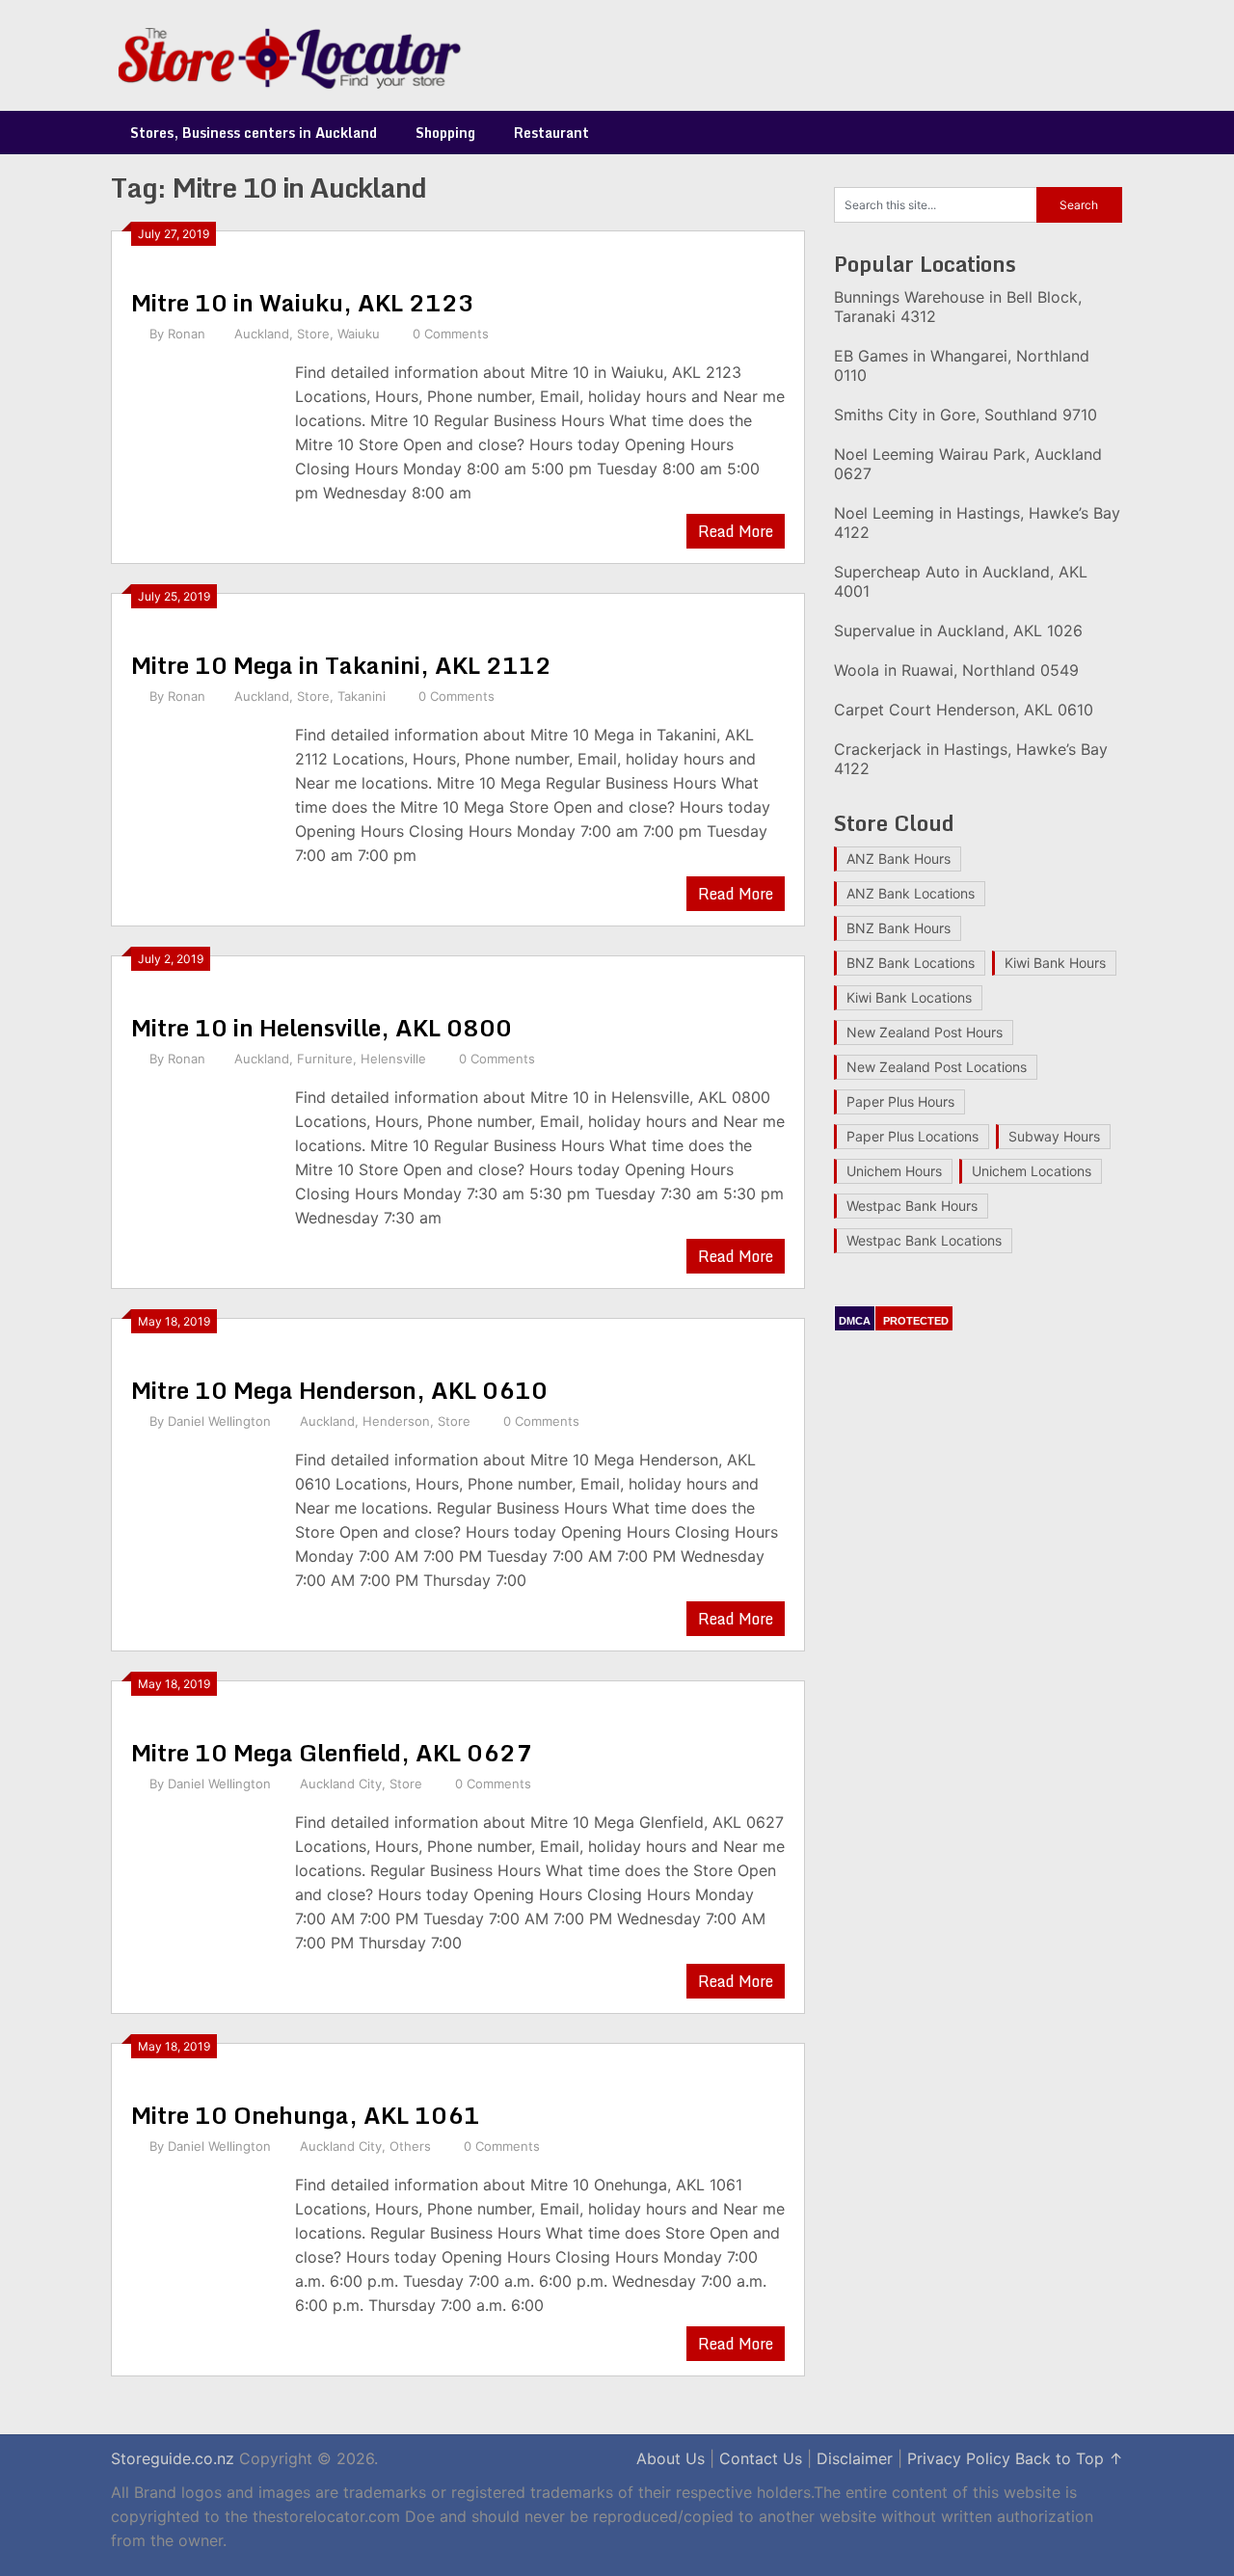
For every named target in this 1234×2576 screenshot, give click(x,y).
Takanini (362, 696)
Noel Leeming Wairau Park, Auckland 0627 (968, 464)
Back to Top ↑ (1069, 2458)
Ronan (187, 334)
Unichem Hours (894, 1171)
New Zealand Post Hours (925, 1032)
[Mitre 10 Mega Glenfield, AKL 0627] (203, 1885)
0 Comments (451, 334)
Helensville (393, 1059)
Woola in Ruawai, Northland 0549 (956, 670)
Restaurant (551, 133)
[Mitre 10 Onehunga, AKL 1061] (203, 2248)
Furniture (325, 1059)
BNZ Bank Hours (899, 928)
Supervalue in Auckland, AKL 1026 (958, 631)
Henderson (396, 1421)
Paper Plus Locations (912, 1136)
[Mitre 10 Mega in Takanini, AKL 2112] (203, 798)
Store (313, 334)
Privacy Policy (959, 2458)
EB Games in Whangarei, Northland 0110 (962, 365)
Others (410, 2146)
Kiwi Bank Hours (1055, 963)
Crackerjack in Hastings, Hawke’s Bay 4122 (971, 759)
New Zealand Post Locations (937, 1067)
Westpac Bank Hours (912, 1206)
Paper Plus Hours (900, 1101)
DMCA (855, 1321)
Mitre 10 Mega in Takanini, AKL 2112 (341, 665)
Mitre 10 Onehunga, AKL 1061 (306, 2115)
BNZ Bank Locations (911, 963)
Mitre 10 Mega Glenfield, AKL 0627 (332, 1752)
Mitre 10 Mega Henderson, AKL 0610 (339, 1390)
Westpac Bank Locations (924, 1240)
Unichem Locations (1032, 1171)
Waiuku (359, 334)
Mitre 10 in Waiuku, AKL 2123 (303, 302)
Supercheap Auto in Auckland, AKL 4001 (961, 581)
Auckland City (341, 1784)
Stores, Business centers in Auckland (254, 133)
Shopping (445, 133)
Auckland (262, 334)
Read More (736, 531)
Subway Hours (1054, 1136)
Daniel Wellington (219, 1421)
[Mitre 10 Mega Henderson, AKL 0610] (203, 1523)
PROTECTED (916, 1321)
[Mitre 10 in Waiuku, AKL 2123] (203, 435)
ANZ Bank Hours (899, 859)
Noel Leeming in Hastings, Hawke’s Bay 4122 (977, 523)
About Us (671, 2458)
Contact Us (761, 2458)
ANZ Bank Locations (911, 893)
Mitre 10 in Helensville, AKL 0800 (322, 1027)
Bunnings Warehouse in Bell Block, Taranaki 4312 (958, 307)
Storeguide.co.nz (173, 2458)
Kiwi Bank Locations (909, 997)
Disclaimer (855, 2458)
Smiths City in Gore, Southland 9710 (966, 415)
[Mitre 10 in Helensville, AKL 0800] (203, 1160)
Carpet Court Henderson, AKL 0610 (964, 710)
